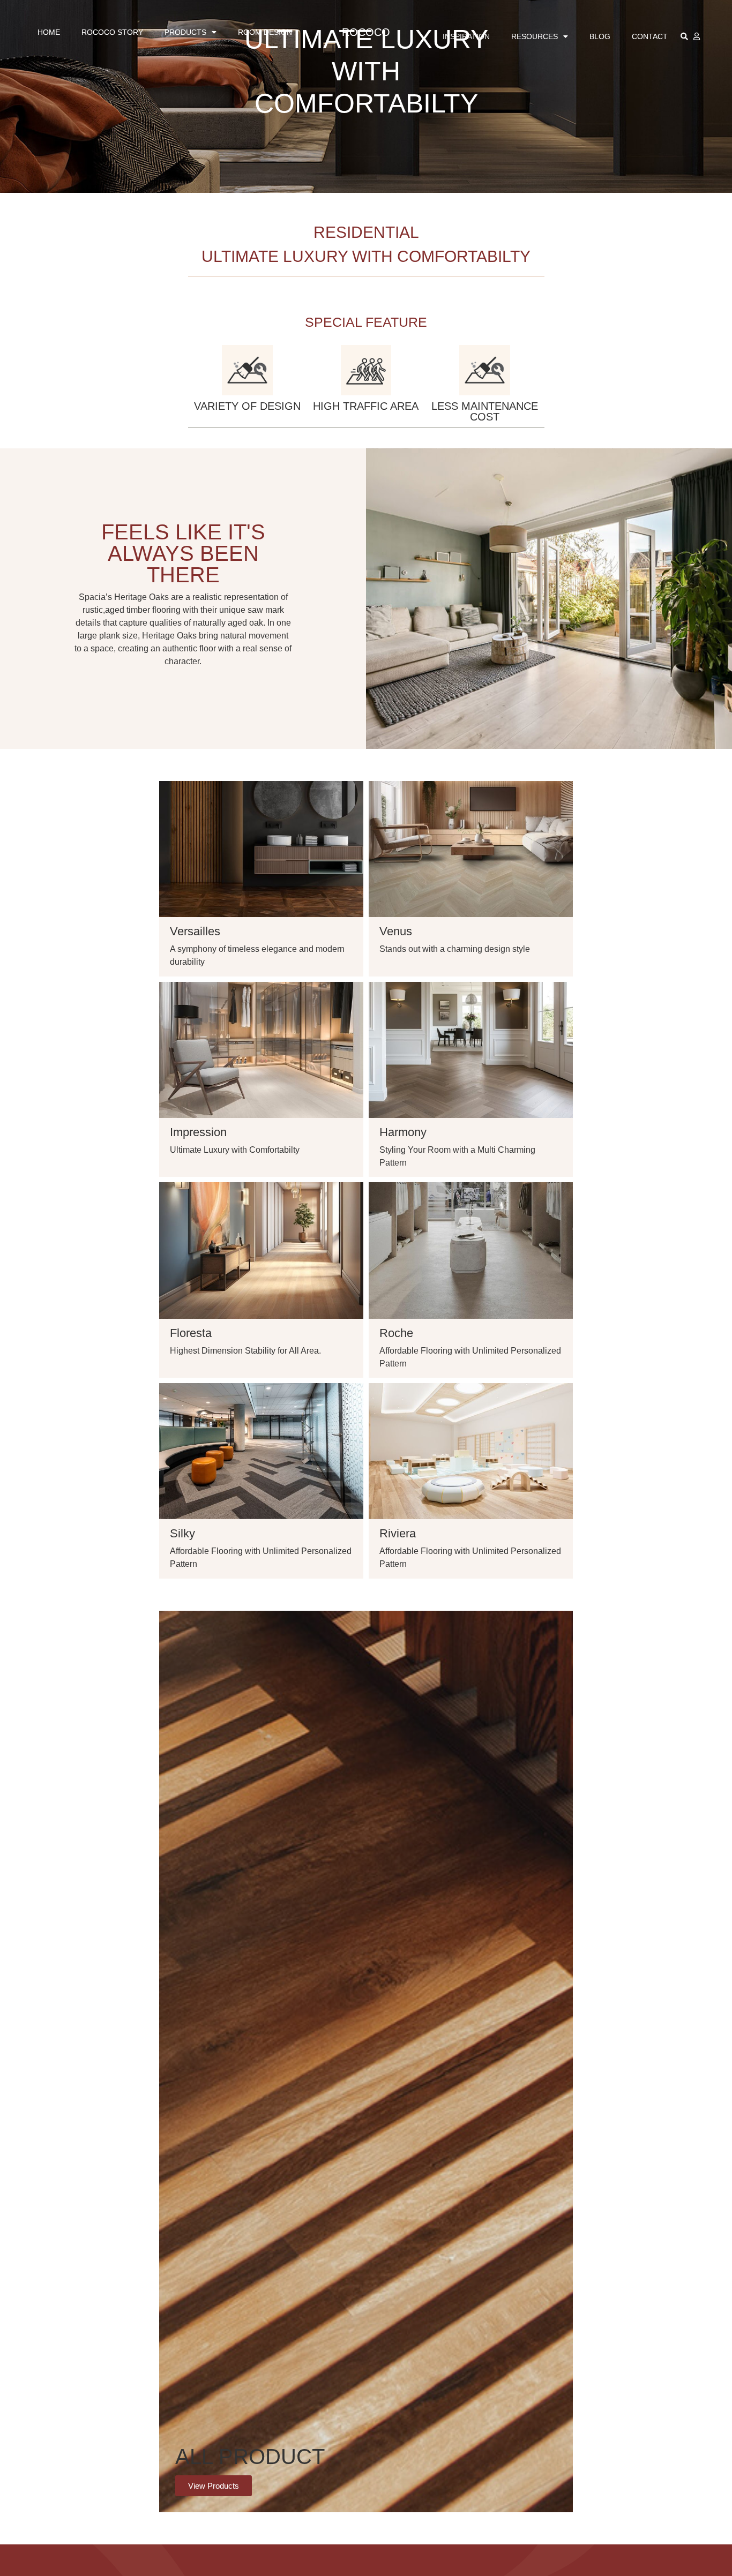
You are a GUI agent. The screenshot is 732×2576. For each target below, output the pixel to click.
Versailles (195, 931)
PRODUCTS (185, 32)
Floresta (191, 1333)
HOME (49, 32)
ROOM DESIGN (265, 32)
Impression (198, 1132)
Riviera (398, 1533)
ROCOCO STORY (112, 32)
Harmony (403, 1132)
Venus (396, 931)
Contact (650, 36)
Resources (535, 36)
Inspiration (466, 36)
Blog (600, 36)
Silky (182, 1533)
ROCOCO (366, 32)
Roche (396, 1333)
